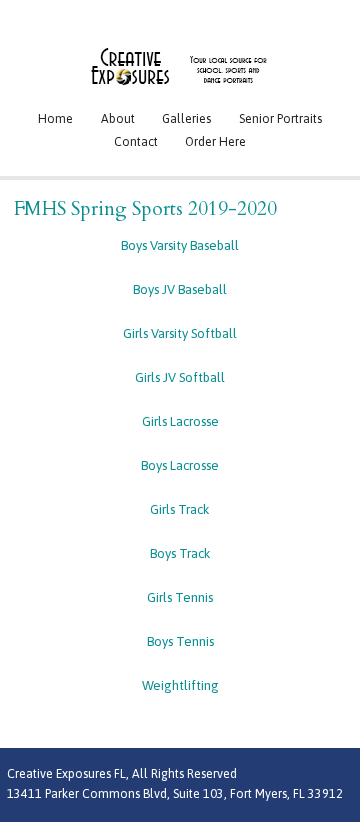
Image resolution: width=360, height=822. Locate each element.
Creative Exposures (180, 66)
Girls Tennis (180, 597)
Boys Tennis (180, 641)
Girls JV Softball (180, 377)
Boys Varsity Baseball (180, 245)
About (118, 119)
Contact (136, 142)
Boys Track (180, 553)
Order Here (215, 142)
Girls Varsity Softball (180, 333)
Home (55, 119)
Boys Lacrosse (180, 465)
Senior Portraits (280, 119)
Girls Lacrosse (180, 421)
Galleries (186, 119)
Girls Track (180, 509)
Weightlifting (180, 685)
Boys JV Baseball (180, 289)
